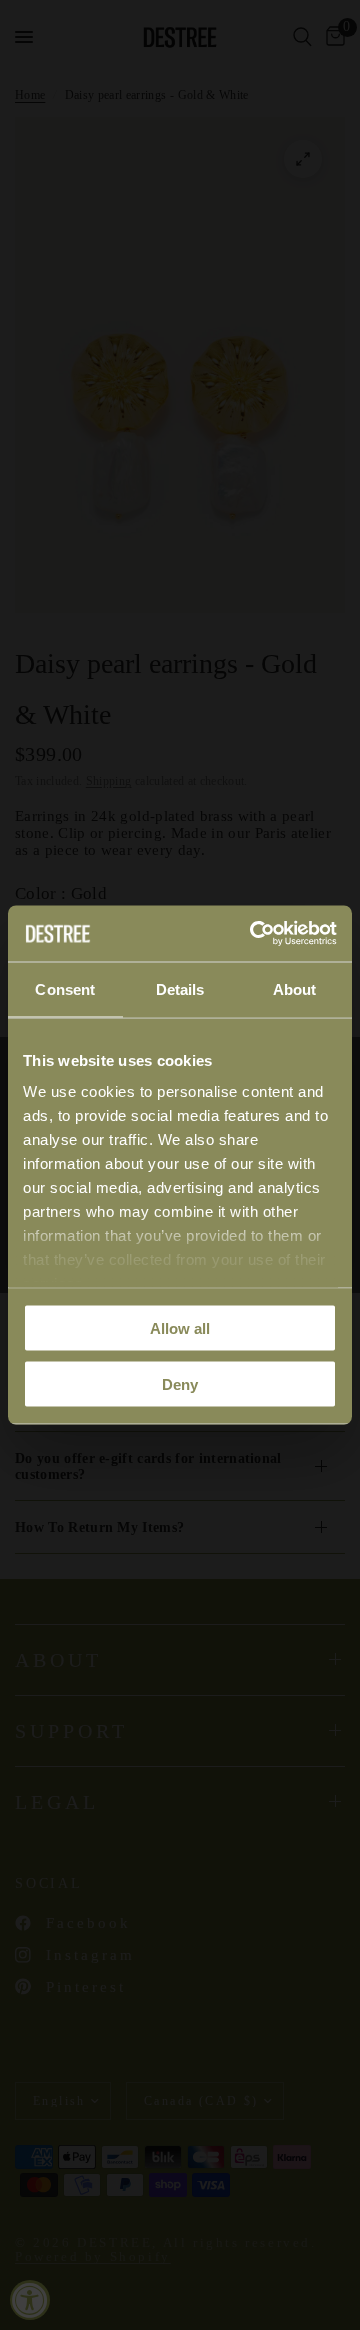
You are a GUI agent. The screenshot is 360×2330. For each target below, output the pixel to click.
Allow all (180, 1327)
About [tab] (295, 988)
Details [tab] (180, 988)
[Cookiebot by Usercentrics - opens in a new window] (254, 934)
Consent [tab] (65, 988)
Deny (180, 1384)
